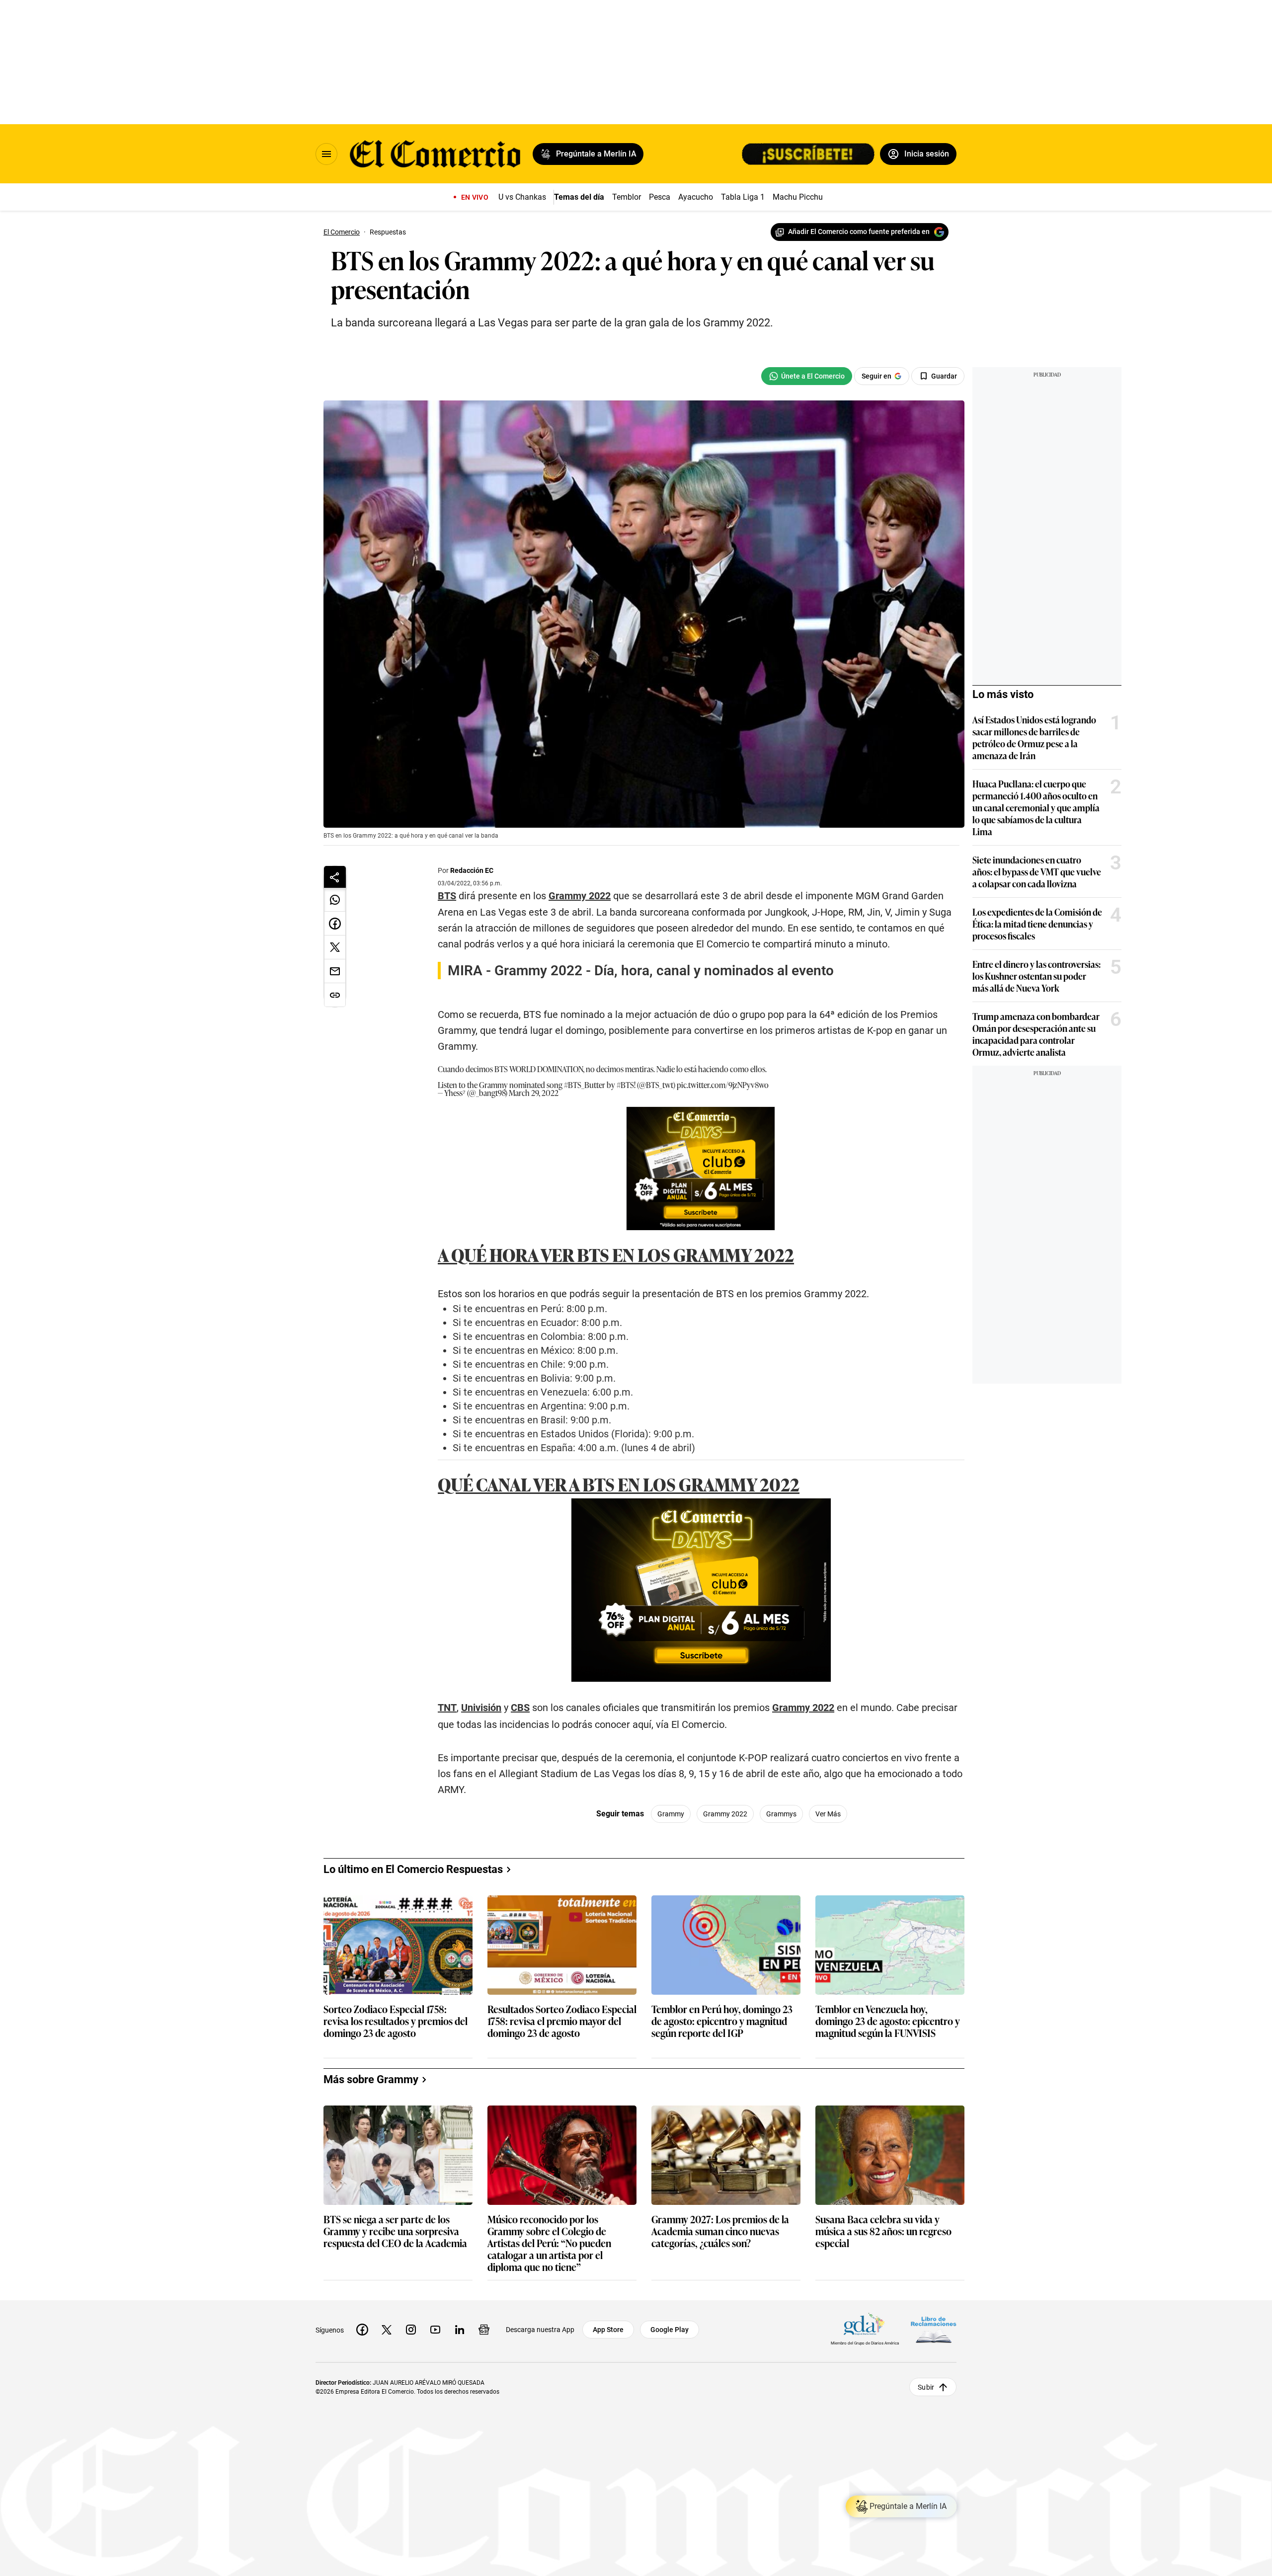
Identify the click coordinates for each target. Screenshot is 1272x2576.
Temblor (627, 197)
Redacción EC (472, 870)
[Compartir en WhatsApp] (335, 900)
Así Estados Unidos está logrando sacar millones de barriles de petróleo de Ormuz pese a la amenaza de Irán (1034, 737)
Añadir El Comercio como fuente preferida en (859, 232)
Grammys (781, 2216)
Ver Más (828, 2216)
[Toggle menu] (326, 154)
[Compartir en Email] (335, 971)
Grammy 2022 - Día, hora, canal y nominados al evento (664, 971)
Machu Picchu (798, 197)
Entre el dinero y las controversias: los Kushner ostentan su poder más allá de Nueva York (1036, 976)
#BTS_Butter (585, 1487)
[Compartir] (335, 877)
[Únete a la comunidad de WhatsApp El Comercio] (807, 376)
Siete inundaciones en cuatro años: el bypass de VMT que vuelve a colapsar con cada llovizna (1037, 871)
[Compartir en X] (335, 947)
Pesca (660, 197)
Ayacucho (696, 197)
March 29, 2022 (534, 1495)
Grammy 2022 (725, 2216)
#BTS (625, 1487)
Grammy (671, 2216)
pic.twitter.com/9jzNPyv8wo (723, 1487)
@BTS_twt (656, 1487)
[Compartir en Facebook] (335, 924)
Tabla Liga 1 (743, 197)
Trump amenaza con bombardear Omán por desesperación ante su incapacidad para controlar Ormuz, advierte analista (1036, 1034)
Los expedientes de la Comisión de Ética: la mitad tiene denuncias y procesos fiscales (1037, 924)
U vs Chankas (522, 197)
